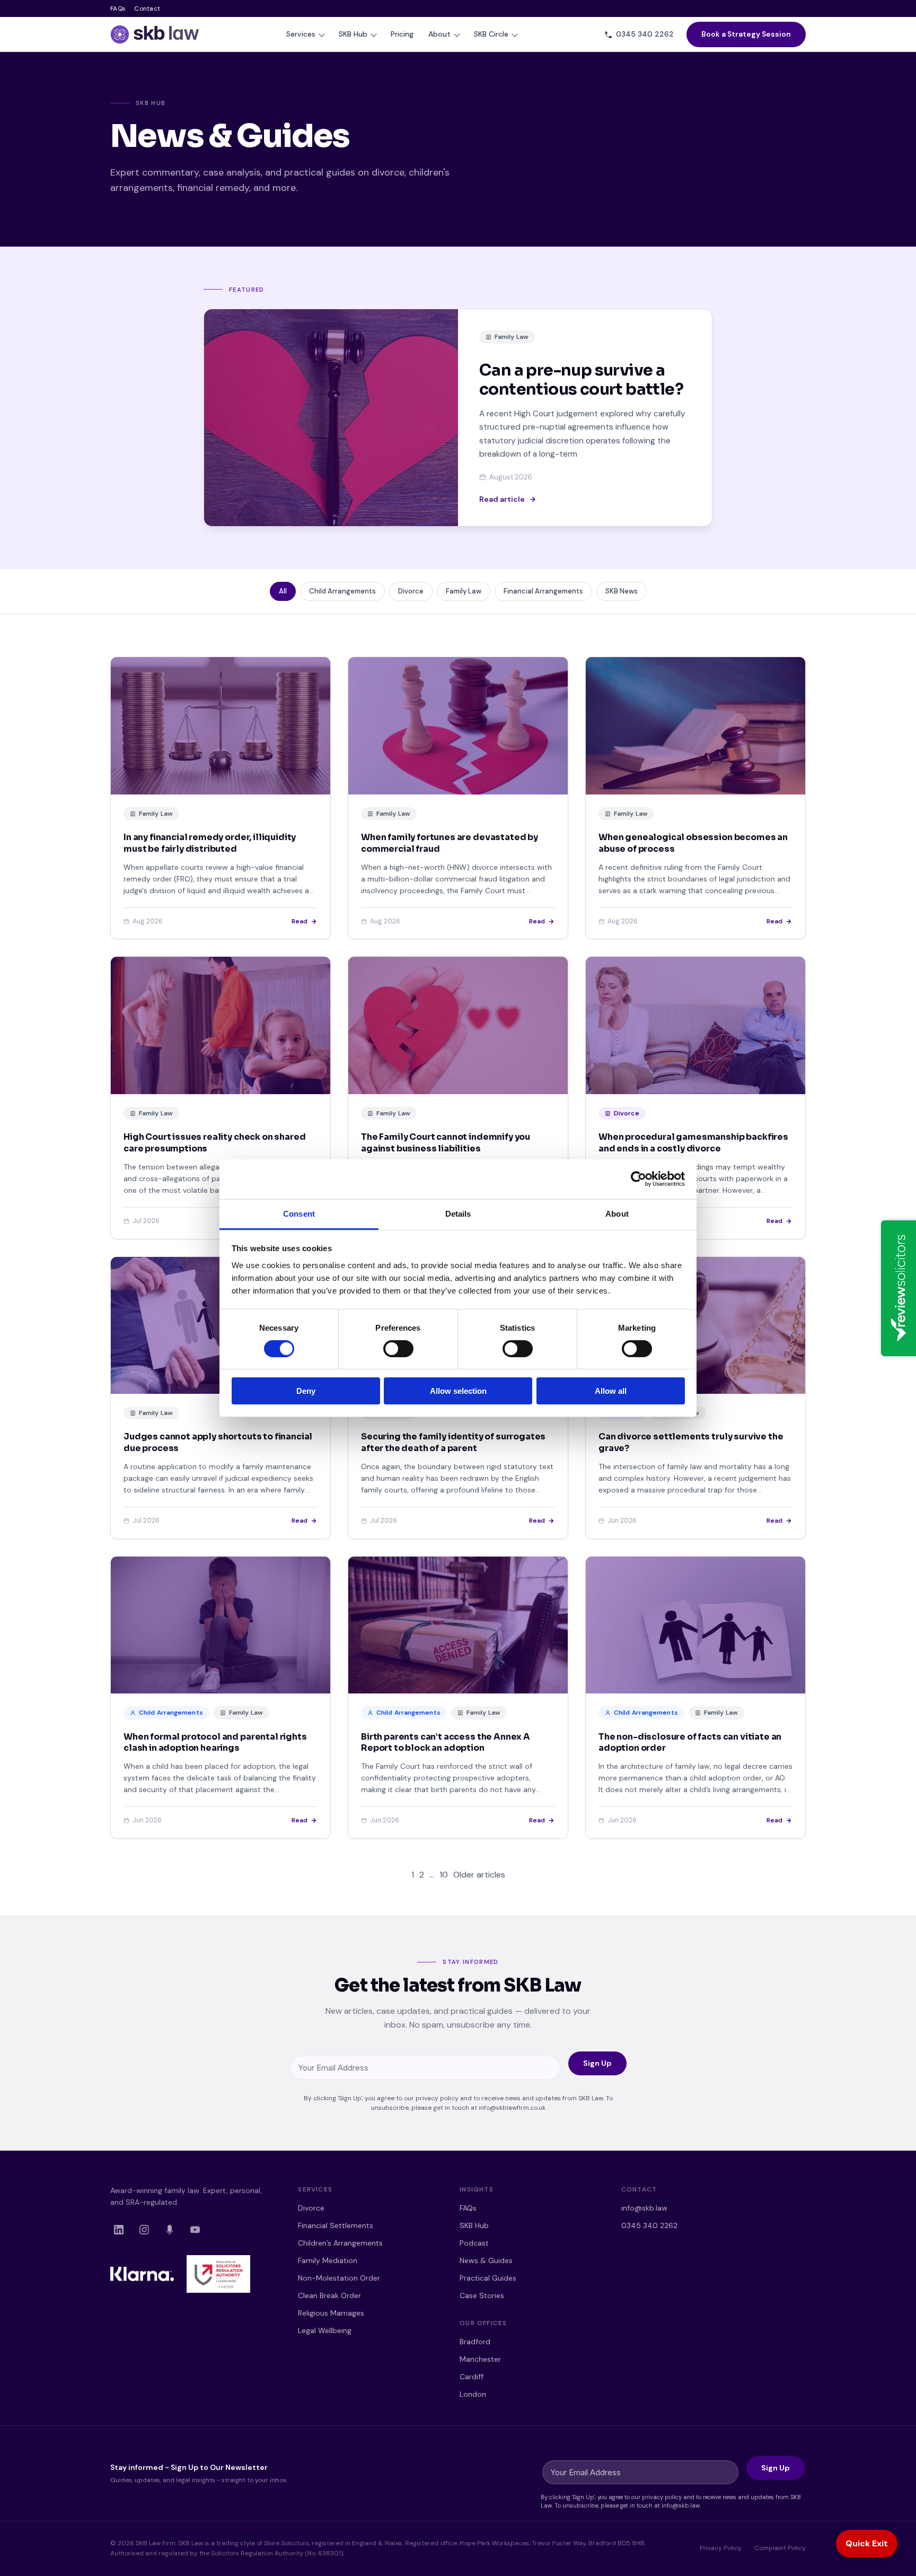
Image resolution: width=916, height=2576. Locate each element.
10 (444, 1875)
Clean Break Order (329, 2295)
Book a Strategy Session (746, 34)
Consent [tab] (299, 1213)
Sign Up (597, 2063)
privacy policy (437, 2098)
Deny (306, 1391)
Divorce (311, 2208)
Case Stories (482, 2295)
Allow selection (458, 1391)
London (473, 2394)
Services (301, 34)
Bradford (475, 2342)
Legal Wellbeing (325, 2330)
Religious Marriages (331, 2313)
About (439, 34)
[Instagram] (144, 2230)
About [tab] (617, 1213)
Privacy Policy (721, 2548)
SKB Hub (353, 34)
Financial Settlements (336, 2225)
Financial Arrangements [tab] (543, 591)
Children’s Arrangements (340, 2243)
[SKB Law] (155, 34)
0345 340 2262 (649, 2225)
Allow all (611, 1391)
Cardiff (472, 2377)
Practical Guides (488, 2278)
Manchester (480, 2359)
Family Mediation (328, 2260)
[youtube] (195, 2230)
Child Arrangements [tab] (342, 591)
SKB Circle (491, 34)
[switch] (398, 1349)
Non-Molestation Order (339, 2278)
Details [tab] (458, 1213)
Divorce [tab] (411, 591)
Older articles (479, 1875)
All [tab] (283, 591)
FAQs (118, 8)
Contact (147, 8)
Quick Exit (867, 2543)
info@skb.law (644, 2208)
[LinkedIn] (119, 2230)
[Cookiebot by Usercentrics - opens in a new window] (638, 1179)
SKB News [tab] (622, 591)
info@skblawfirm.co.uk (512, 2108)
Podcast (474, 2243)
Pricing (402, 34)
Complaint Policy (780, 2548)
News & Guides (486, 2260)
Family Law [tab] (464, 591)
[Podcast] (170, 2230)
